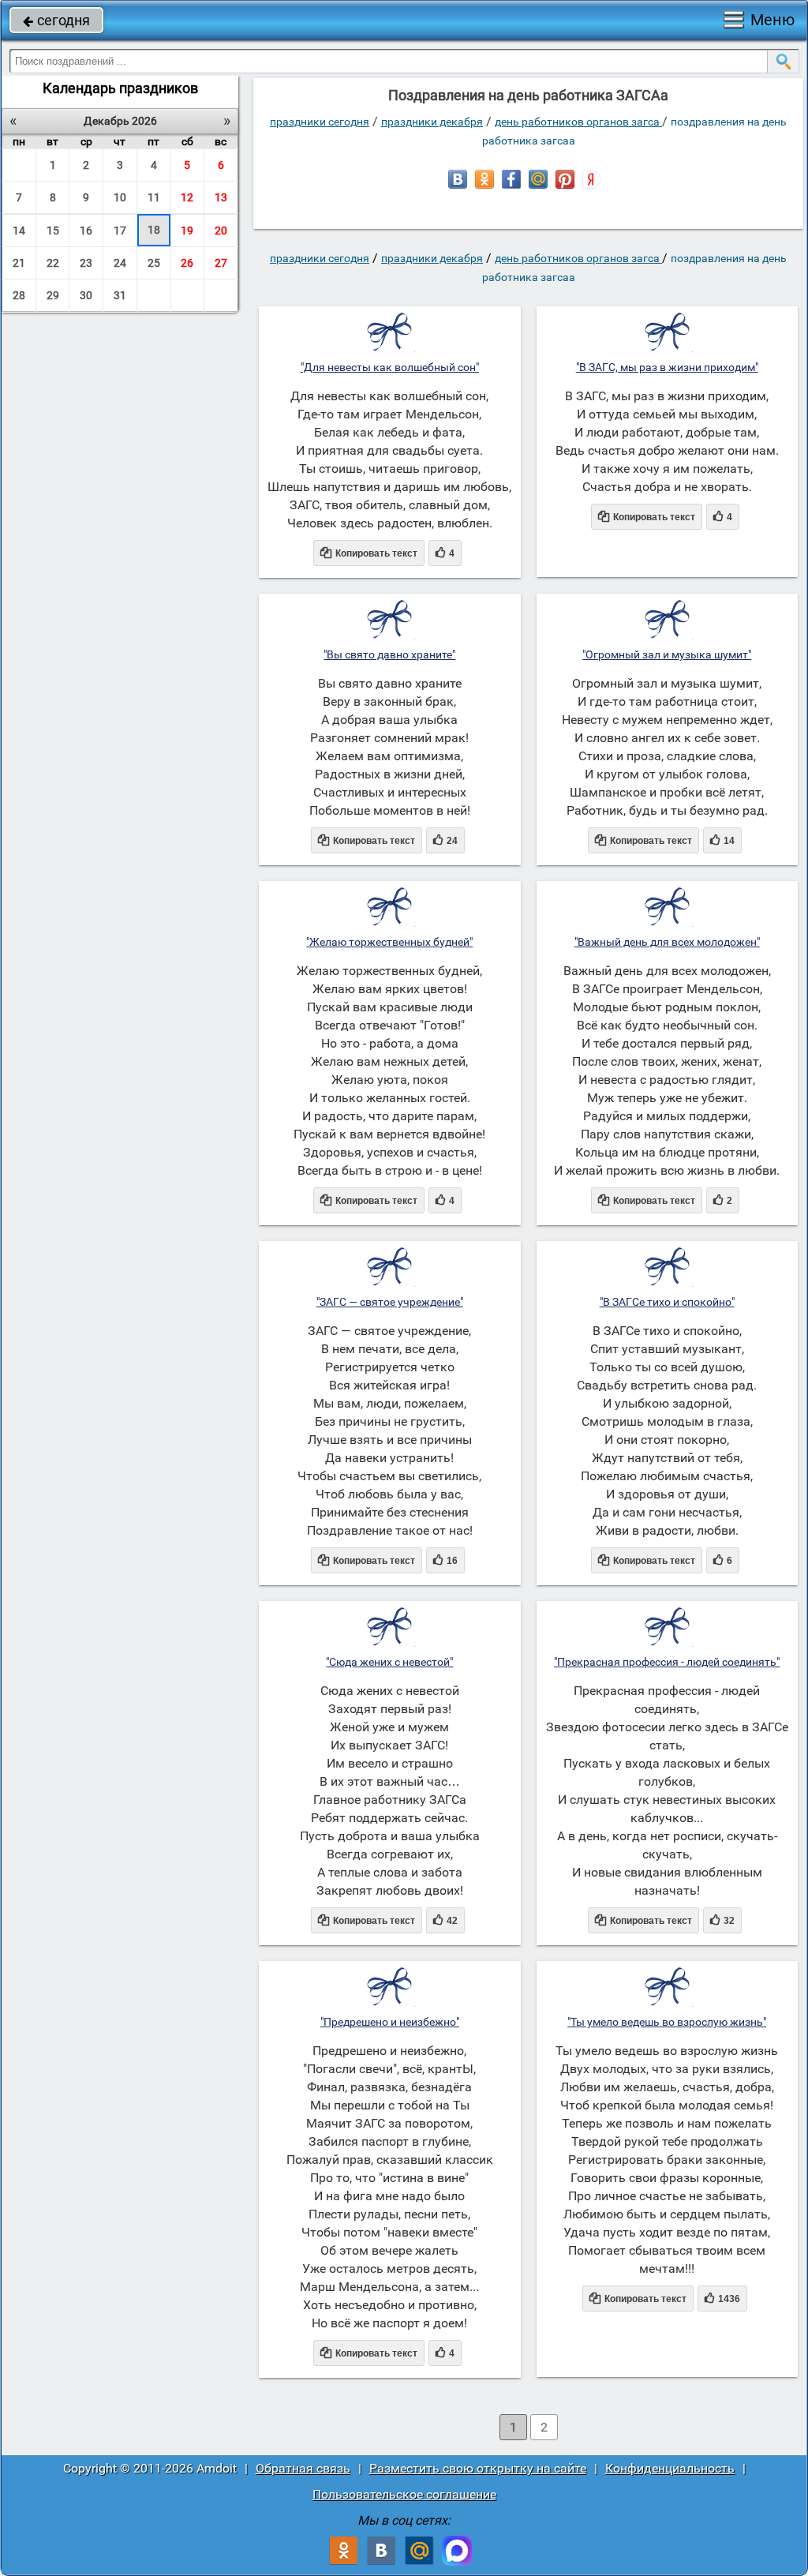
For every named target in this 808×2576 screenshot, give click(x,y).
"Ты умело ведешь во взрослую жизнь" (667, 2022)
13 (221, 197)
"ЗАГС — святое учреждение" (390, 1302)
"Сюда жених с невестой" (389, 1662)
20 (221, 231)
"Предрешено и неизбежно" (390, 2022)
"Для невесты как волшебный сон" (390, 367)
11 (154, 197)
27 (221, 263)
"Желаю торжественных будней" (389, 942)
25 (154, 263)
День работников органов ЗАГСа (578, 122)
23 (86, 263)
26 (187, 263)
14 (19, 231)
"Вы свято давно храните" (389, 654)
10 (120, 197)
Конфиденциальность (670, 2468)
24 (120, 263)
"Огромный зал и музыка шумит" (667, 654)
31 (120, 295)
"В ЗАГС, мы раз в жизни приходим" (667, 367)
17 (120, 231)
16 (86, 231)
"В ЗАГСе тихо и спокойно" (667, 1302)
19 (187, 231)
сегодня (56, 20)
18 (154, 230)
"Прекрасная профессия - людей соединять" (667, 1662)
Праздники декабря (432, 122)
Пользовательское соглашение (404, 2494)
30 (86, 295)
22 (53, 263)
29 (53, 295)
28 (19, 295)
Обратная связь (303, 2468)
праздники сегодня (320, 122)
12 (187, 197)
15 (53, 231)
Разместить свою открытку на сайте (478, 2468)
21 (19, 263)
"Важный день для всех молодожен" (667, 942)
